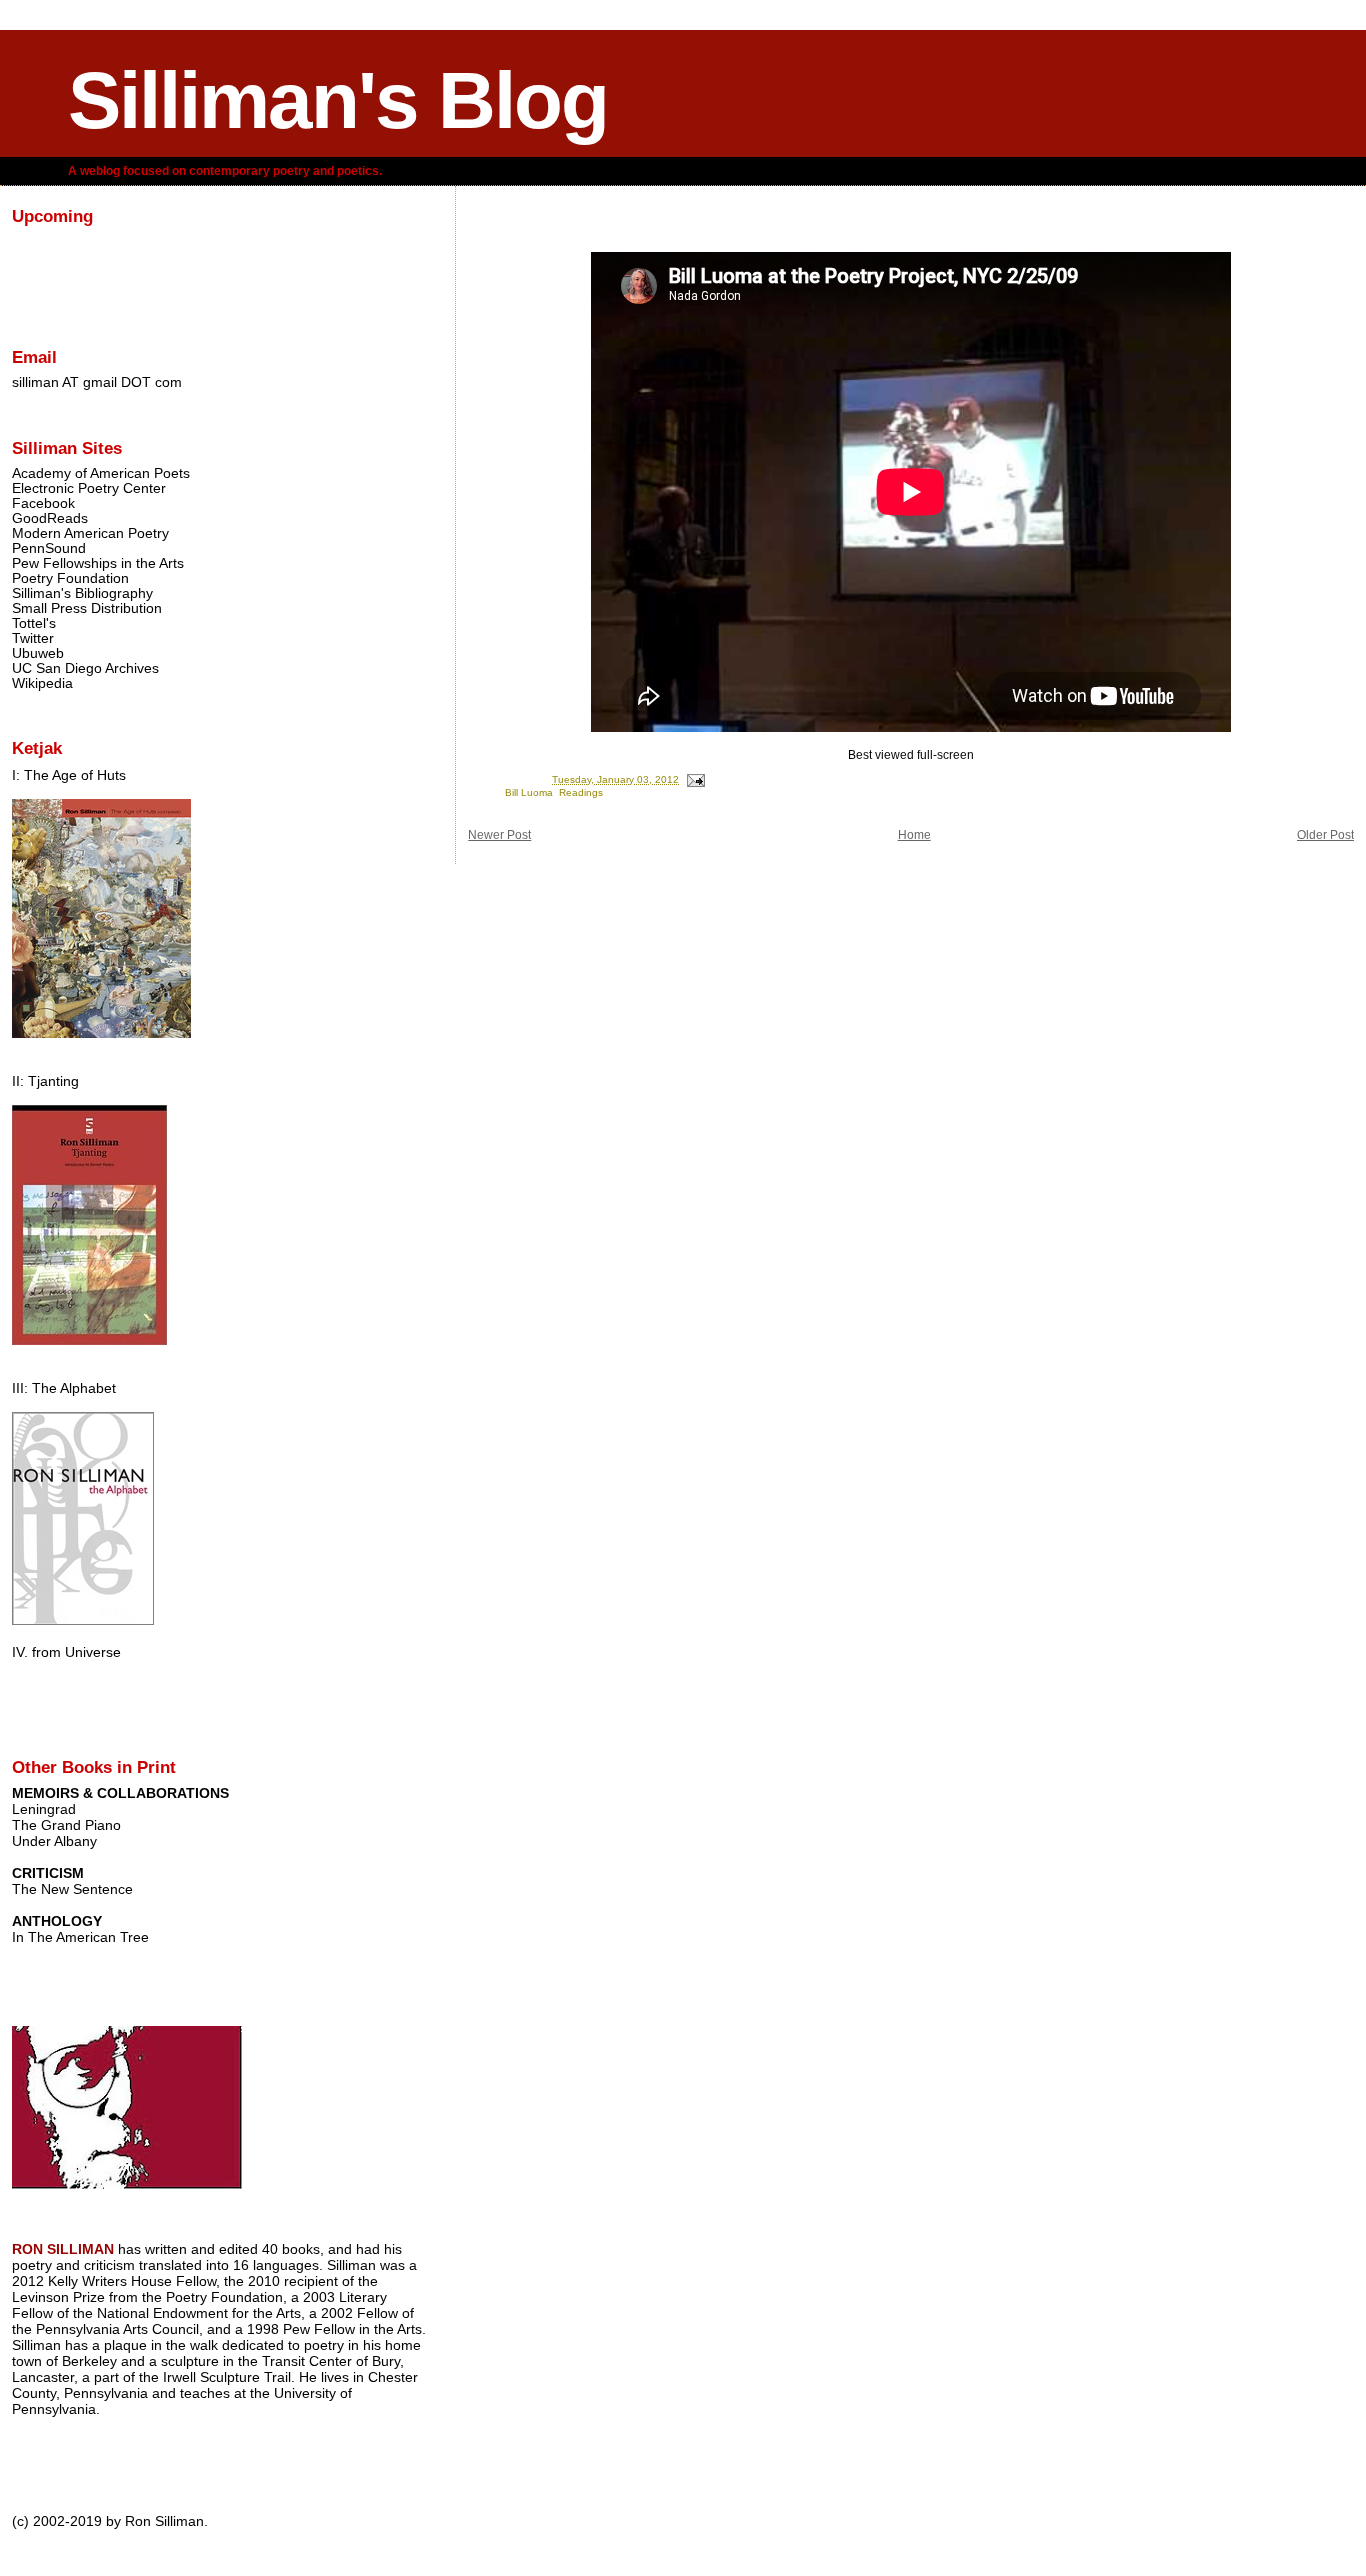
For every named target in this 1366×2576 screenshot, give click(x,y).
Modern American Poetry (90, 533)
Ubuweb (38, 653)
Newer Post (499, 835)
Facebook (43, 503)
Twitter (33, 638)
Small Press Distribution (87, 608)
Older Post (1325, 835)
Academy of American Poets (101, 473)
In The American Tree (80, 1937)
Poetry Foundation (70, 578)
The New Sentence (72, 1889)
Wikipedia (42, 683)
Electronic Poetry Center (89, 488)
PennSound (49, 548)
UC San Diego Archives (85, 668)
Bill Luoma (529, 792)
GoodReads (50, 518)
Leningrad (44, 1809)
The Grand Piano (66, 1825)
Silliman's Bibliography (82, 593)
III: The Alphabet (64, 1388)
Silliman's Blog (338, 100)
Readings (581, 792)
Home (914, 835)
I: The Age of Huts (69, 775)
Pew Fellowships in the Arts (98, 563)
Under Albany (54, 1841)
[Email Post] (695, 779)
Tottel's (34, 623)
